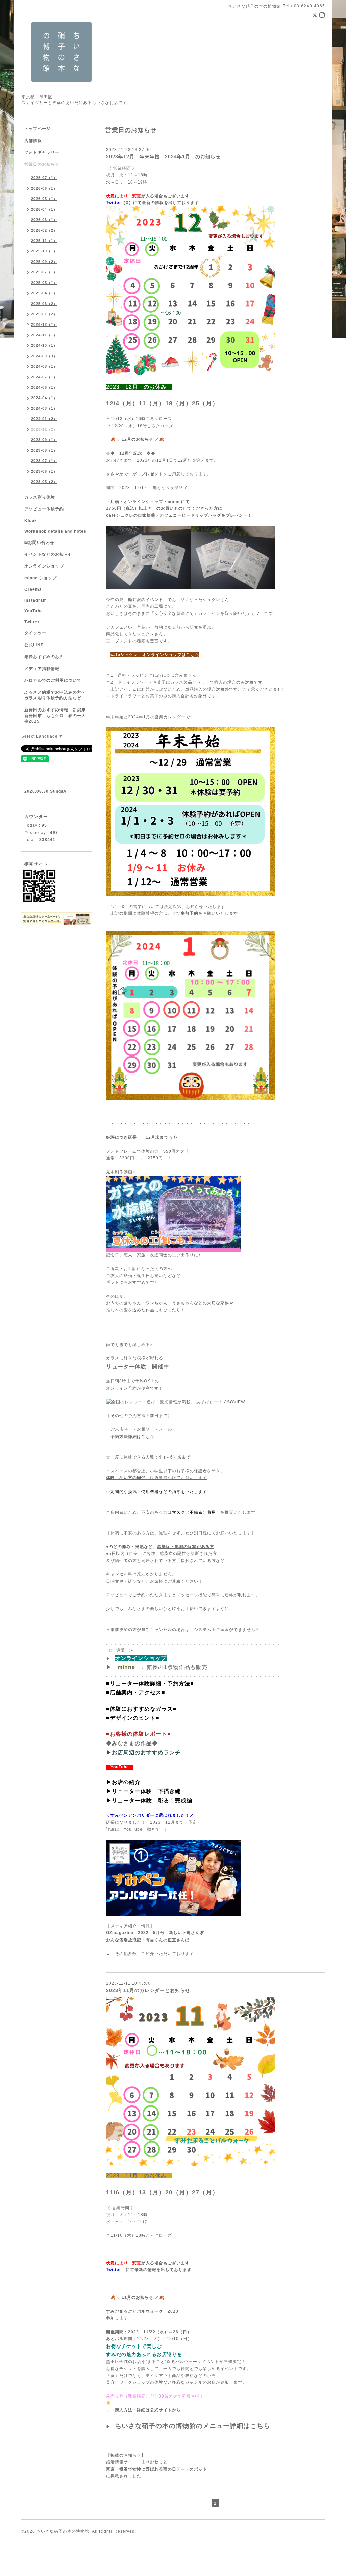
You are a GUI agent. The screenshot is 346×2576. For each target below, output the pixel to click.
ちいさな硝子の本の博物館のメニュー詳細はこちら (193, 2426)
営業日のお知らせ (42, 164)
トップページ (38, 129)
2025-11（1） (44, 241)
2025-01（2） (44, 314)
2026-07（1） (44, 178)
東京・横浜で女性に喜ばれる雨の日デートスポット (157, 2469)
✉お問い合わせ (39, 543)
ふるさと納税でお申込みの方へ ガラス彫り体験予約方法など (57, 695)
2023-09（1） (44, 440)
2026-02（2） (44, 230)
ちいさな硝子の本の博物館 (63, 2531)
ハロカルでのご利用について (53, 680)
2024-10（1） (44, 345)
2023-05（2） (44, 482)
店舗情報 (33, 141)
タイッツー (35, 633)
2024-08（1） (44, 366)
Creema (33, 589)
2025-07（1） (44, 272)
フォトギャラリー (42, 152)
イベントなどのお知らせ (48, 554)
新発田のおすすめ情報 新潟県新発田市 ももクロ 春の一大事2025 (55, 716)
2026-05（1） (44, 199)
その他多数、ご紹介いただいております (154, 1954)
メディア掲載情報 (42, 669)
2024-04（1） (44, 398)
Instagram (36, 600)
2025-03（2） (44, 304)
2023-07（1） (44, 461)
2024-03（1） (44, 408)
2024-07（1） (44, 377)
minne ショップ (41, 578)
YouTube (34, 611)
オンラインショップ (44, 566)
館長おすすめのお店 (44, 657)
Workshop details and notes (55, 531)
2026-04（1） (44, 209)
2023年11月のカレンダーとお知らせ (148, 1990)
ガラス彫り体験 (40, 497)
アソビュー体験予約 (44, 509)
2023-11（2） (44, 429)
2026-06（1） (44, 188)
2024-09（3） (44, 356)
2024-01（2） (44, 419)
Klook (31, 521)
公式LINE (34, 645)
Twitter (32, 622)
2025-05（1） (44, 283)
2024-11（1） (44, 335)
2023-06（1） (44, 471)
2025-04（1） (44, 293)
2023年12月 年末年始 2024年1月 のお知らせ (163, 157)
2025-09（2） (44, 262)
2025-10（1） (44, 251)
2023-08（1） (44, 450)
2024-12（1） (44, 324)
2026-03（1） (44, 220)
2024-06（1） (44, 387)
